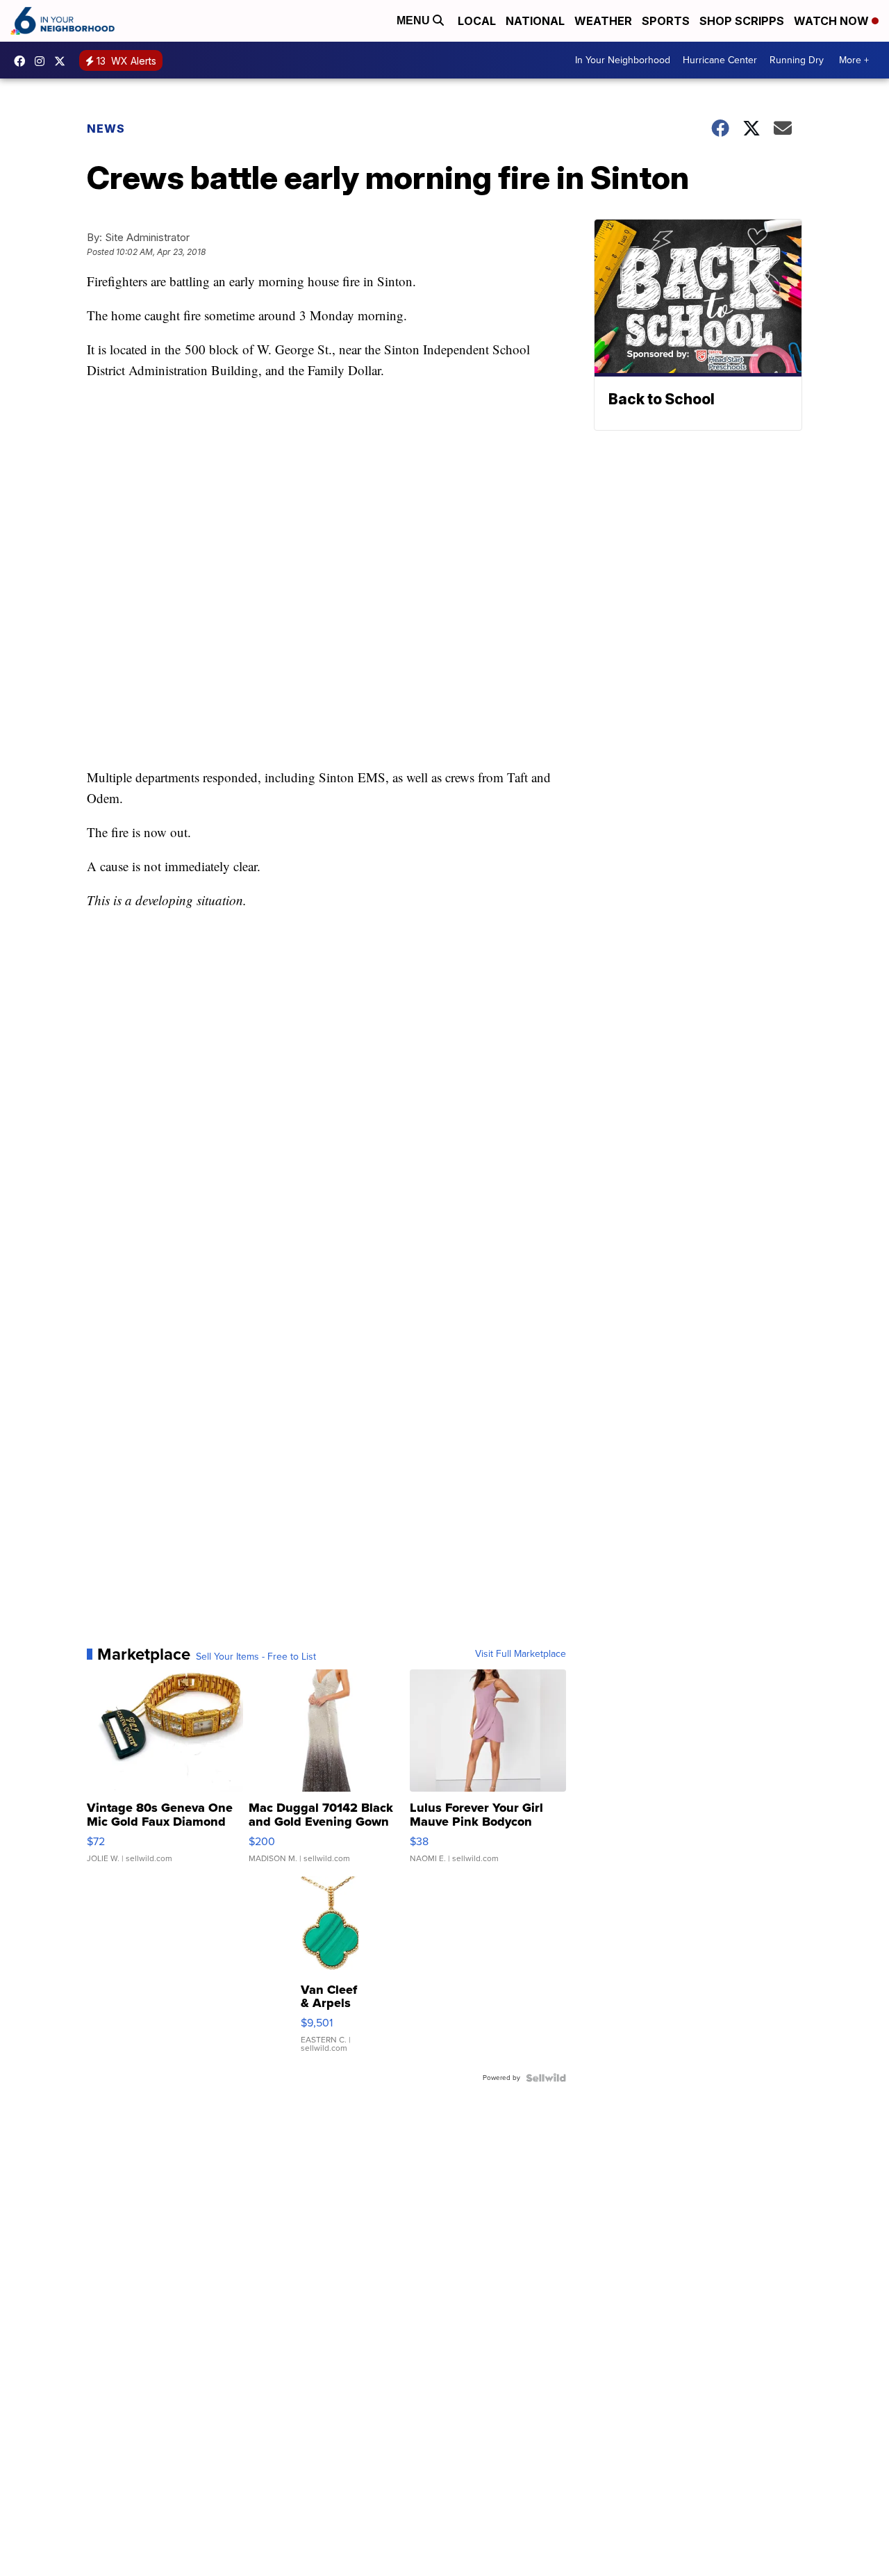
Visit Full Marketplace (521, 1654)
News (106, 129)
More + (854, 60)
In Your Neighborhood (623, 60)
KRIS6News (23, 61)
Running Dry (797, 60)
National (535, 21)
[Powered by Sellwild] (546, 2078)
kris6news (43, 61)
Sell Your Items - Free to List (256, 1657)
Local (477, 21)
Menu (415, 20)
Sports (666, 21)
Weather (603, 21)
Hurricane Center (720, 60)
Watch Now (833, 21)
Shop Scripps (742, 21)
